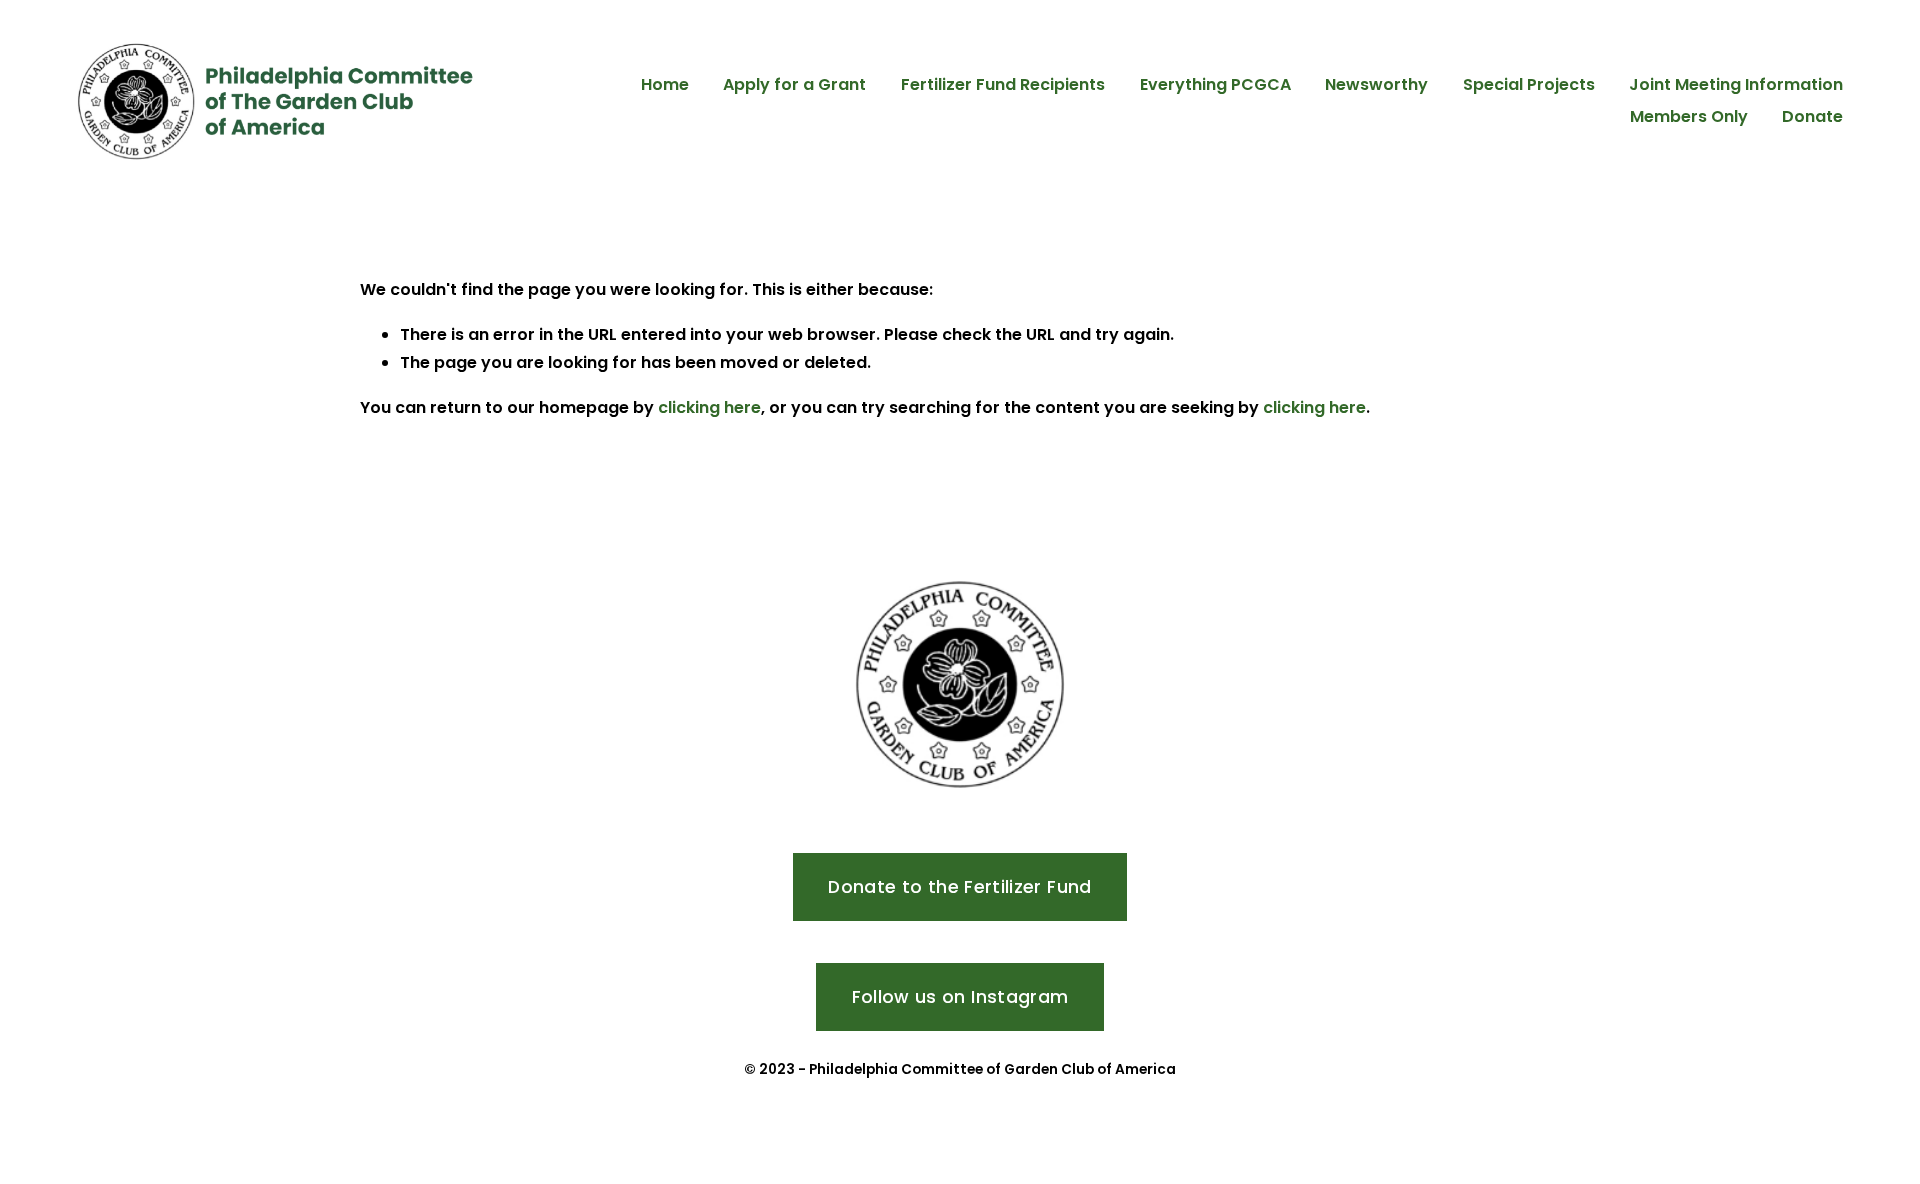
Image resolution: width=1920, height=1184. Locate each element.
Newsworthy (1376, 84)
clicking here (709, 407)
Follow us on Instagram (960, 997)
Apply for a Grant (794, 84)
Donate (1812, 116)
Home (665, 84)
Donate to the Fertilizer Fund (959, 887)
